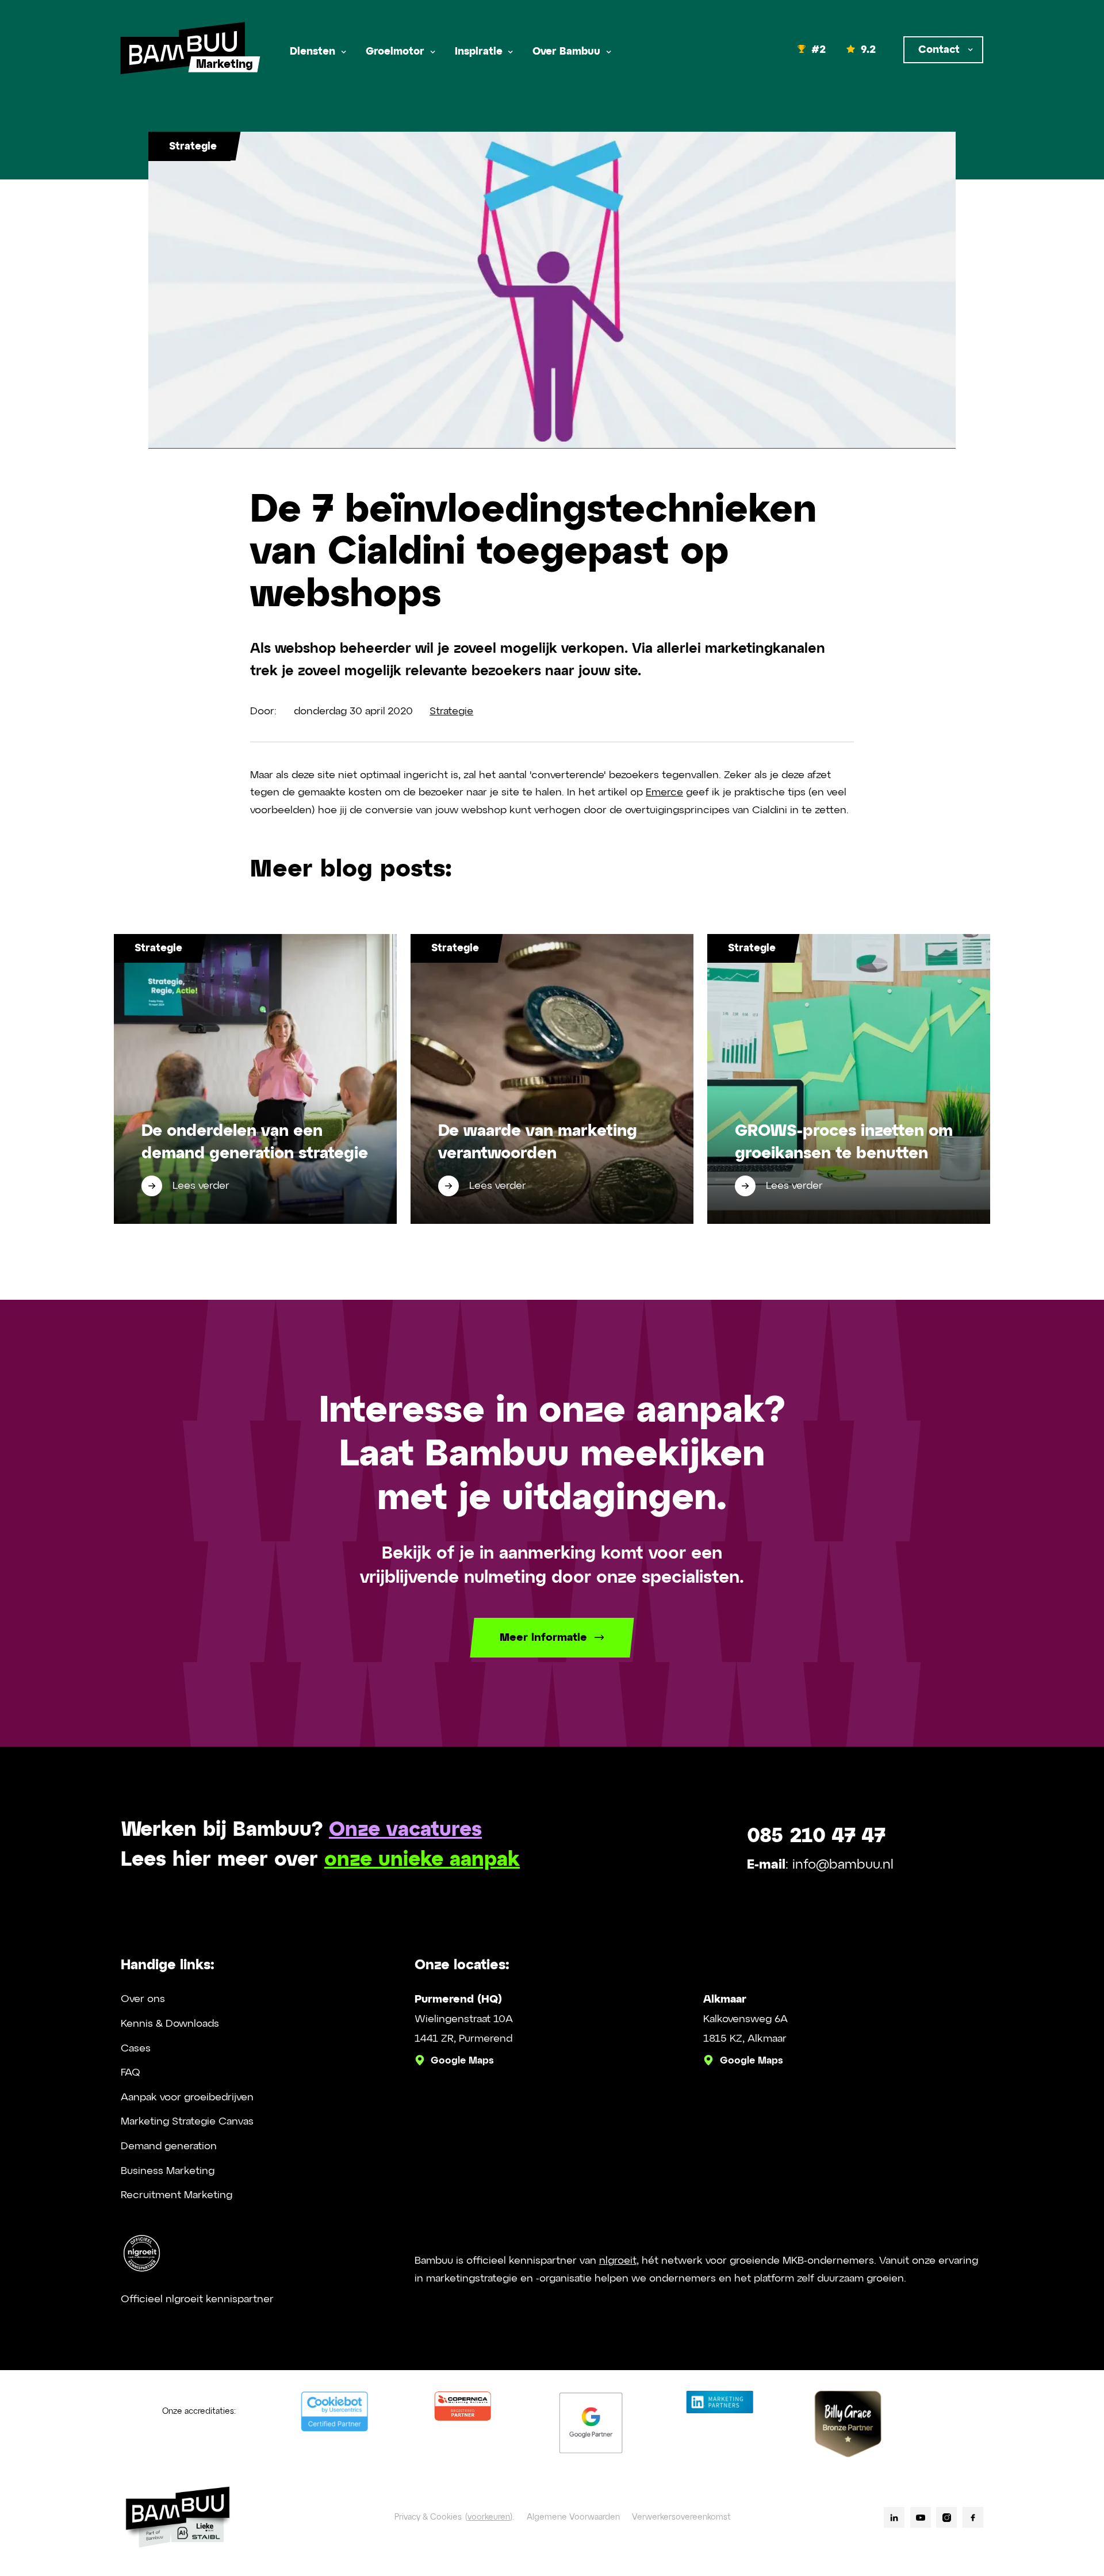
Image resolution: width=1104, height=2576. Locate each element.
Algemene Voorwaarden (573, 2517)
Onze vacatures (405, 1830)
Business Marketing (168, 2171)
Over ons (143, 1999)
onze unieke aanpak (422, 1860)
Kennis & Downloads (170, 2024)
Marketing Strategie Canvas (187, 2122)
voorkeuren (489, 2517)
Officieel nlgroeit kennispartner (197, 2299)
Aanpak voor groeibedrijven (187, 2097)
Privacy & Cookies (428, 2517)
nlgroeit (618, 2261)
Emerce (664, 793)
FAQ (131, 2073)
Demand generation (169, 2146)
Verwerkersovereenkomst (681, 2517)
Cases (136, 2049)
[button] (317, 52)
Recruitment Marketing (177, 2195)
